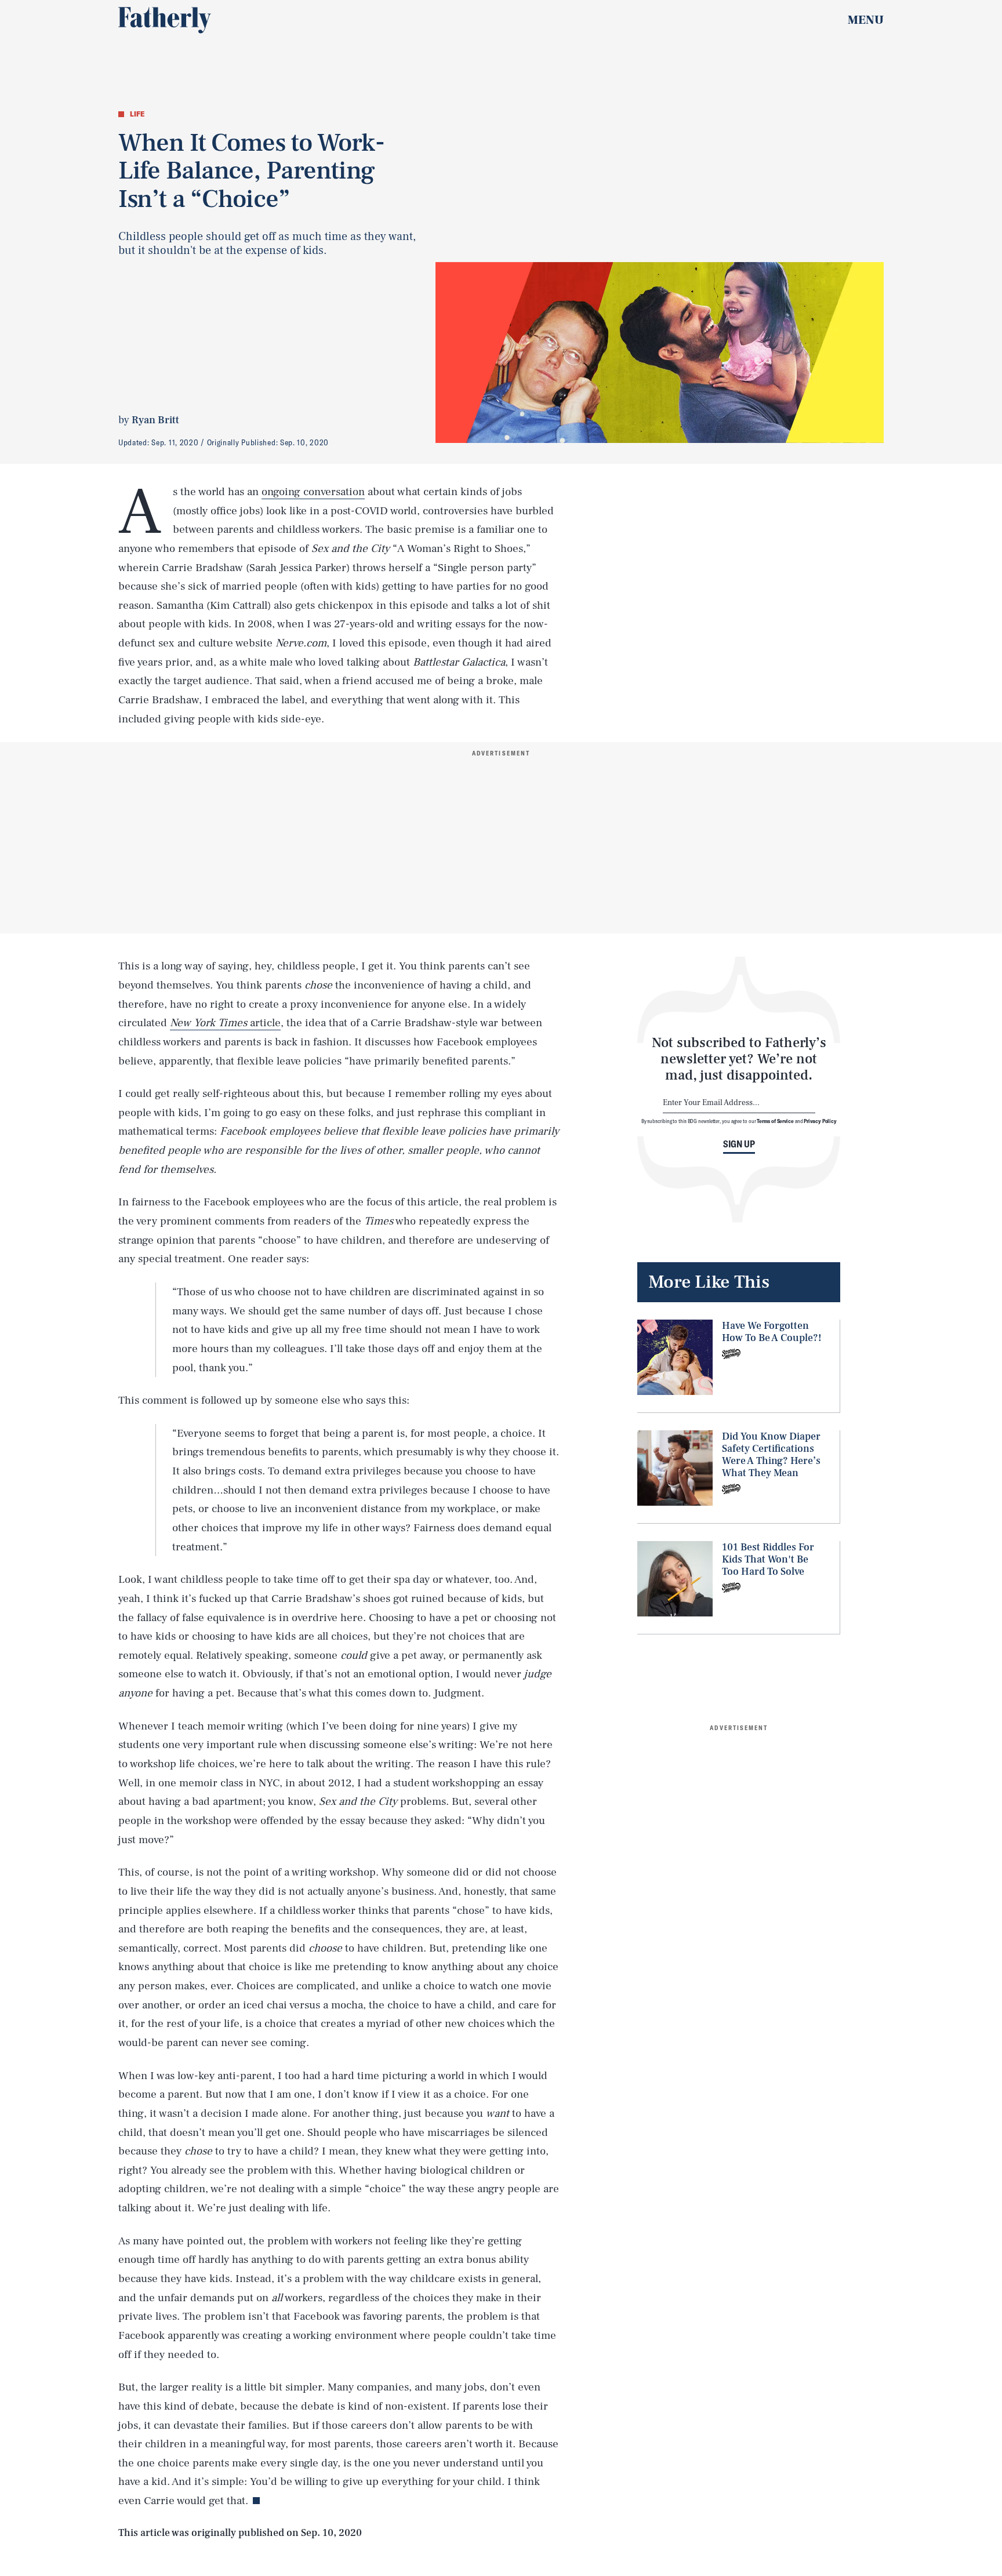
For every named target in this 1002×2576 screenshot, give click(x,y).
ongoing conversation (313, 492)
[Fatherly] (165, 20)
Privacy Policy (820, 1121)
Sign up (739, 1144)
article (225, 1023)
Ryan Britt (155, 420)
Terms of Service (775, 1121)
